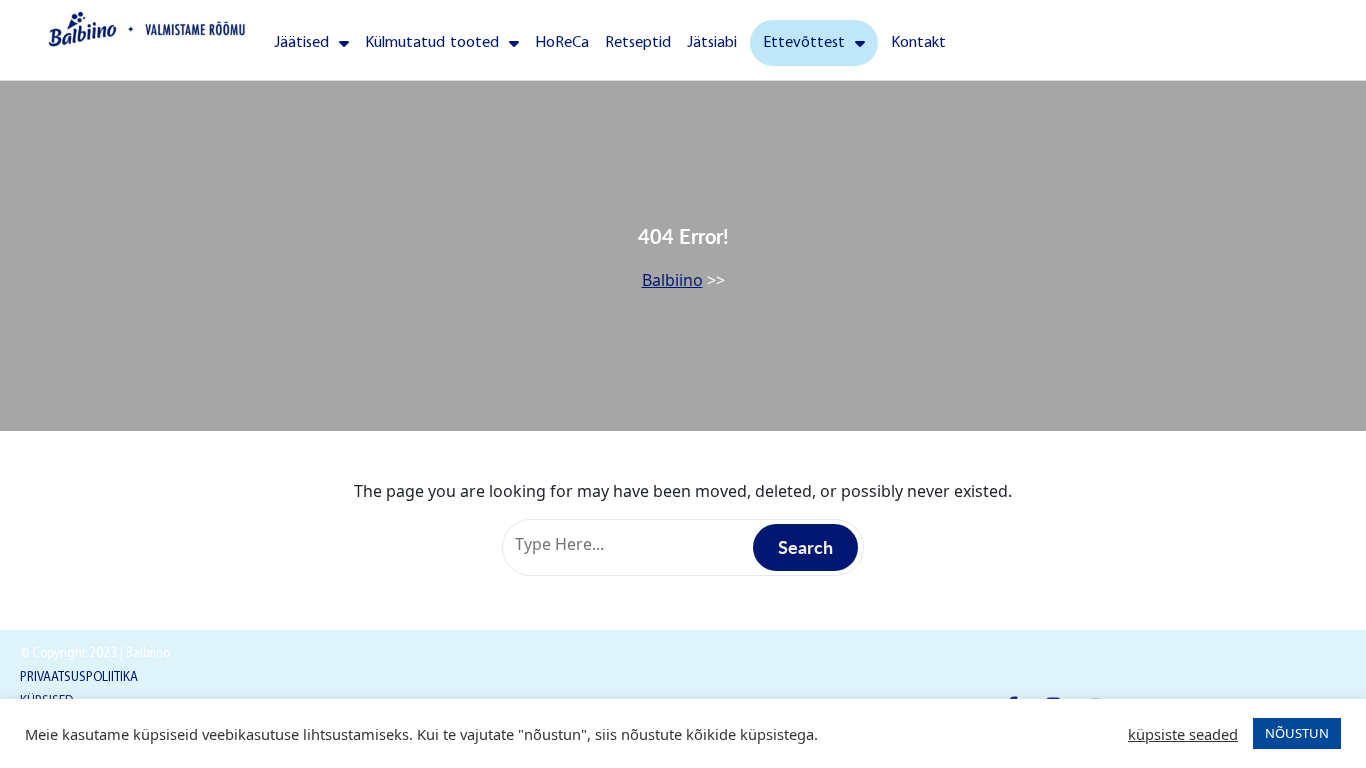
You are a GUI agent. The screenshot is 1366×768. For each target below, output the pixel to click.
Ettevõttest (804, 43)
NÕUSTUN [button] (1297, 733)
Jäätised (301, 43)
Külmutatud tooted (432, 43)
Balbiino (672, 280)
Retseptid (638, 43)
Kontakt (918, 43)
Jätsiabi (712, 43)
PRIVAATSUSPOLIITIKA (79, 677)
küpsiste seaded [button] (1183, 734)
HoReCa (562, 43)
